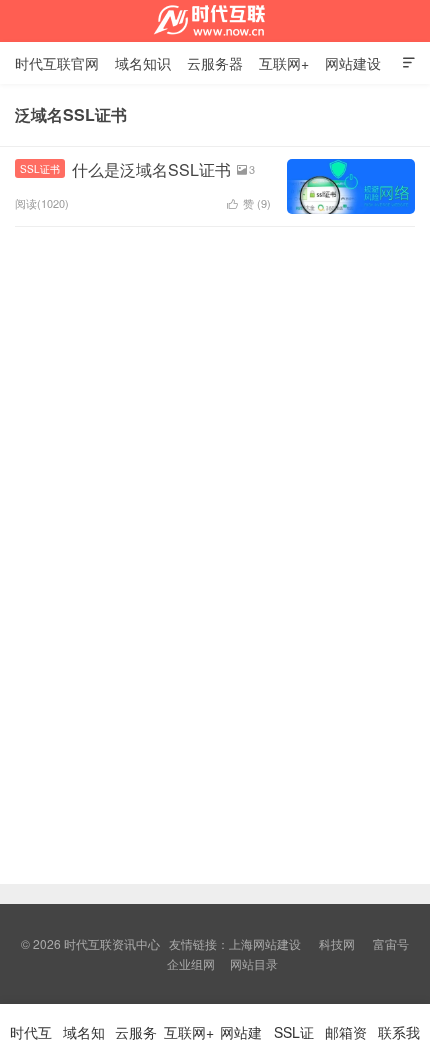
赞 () (249, 203)
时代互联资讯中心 (215, 21)
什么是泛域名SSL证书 (151, 169)
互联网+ (284, 63)
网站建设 (353, 63)
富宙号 (391, 943)
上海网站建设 (265, 943)
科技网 (337, 943)
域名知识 (143, 63)
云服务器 (215, 63)
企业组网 (191, 963)
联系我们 (399, 1041)
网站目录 (254, 963)
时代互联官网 (57, 63)
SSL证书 (40, 169)
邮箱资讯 (346, 1041)
